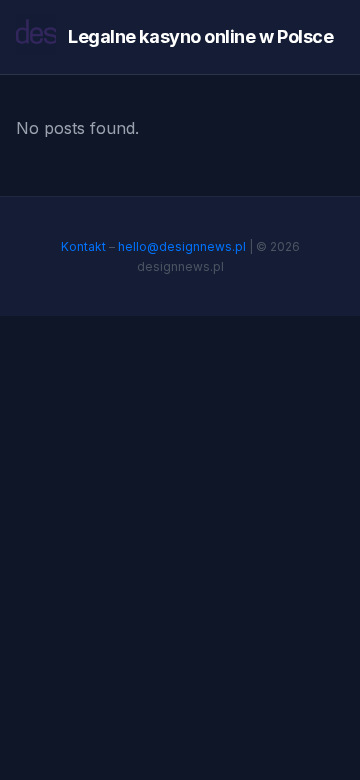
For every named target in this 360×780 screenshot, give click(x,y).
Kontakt (83, 246)
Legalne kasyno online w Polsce (201, 36)
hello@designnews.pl (182, 246)
